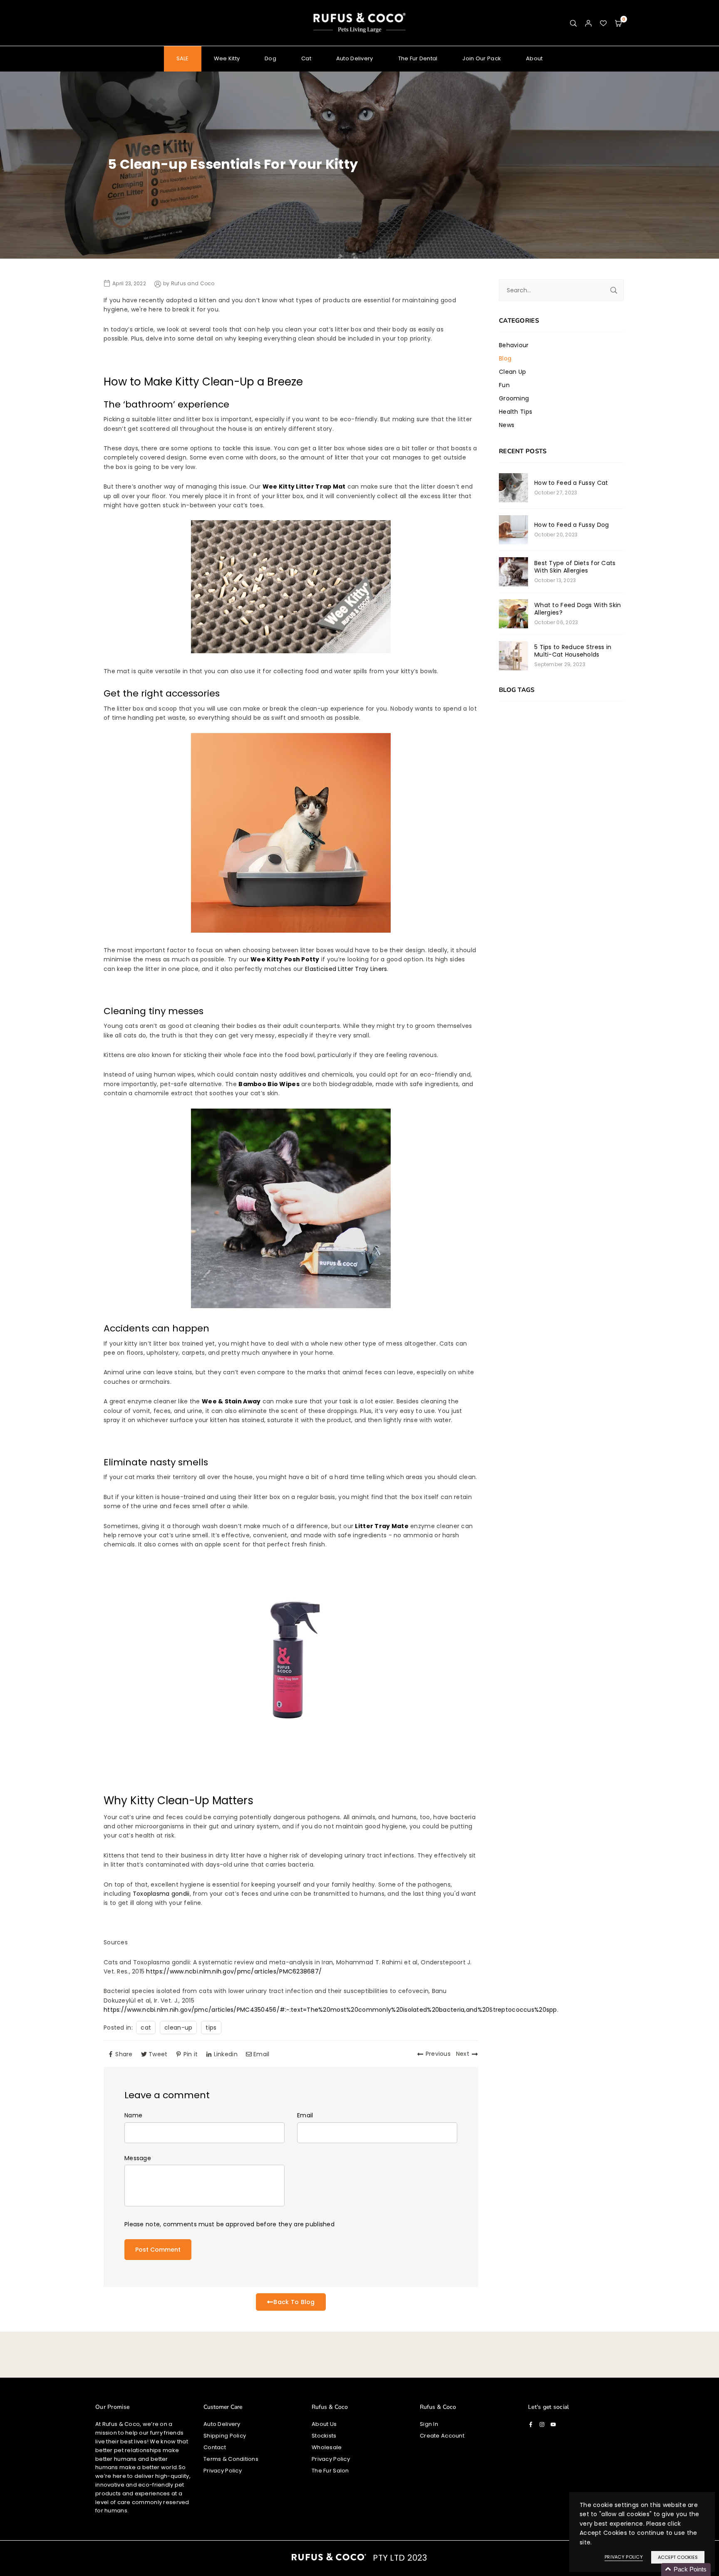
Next (463, 2054)
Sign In (429, 2424)
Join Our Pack (482, 58)
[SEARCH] (573, 23)
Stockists (324, 2436)
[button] (618, 23)
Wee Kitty (227, 58)
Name (133, 2115)
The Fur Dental (418, 58)
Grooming (514, 398)
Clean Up (512, 372)
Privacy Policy (223, 2471)
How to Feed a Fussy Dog (571, 525)
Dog (270, 58)
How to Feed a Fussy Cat (571, 483)
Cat (306, 58)
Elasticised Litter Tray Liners (346, 969)
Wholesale (327, 2447)
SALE (183, 58)
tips (211, 2028)
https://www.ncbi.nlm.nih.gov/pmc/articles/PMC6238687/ (234, 1971)
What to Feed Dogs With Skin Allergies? (578, 609)
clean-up (178, 2028)
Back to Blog (294, 2302)
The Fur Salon (330, 2471)
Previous (438, 2054)
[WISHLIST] (603, 23)
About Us (324, 2424)
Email (305, 2115)
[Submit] (614, 290)
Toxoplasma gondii (161, 1894)
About (534, 58)
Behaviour (514, 345)
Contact (215, 2447)
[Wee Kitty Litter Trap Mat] (291, 651)
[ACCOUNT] (588, 23)
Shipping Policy (225, 2436)
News (507, 425)
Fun (504, 385)
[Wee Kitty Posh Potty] (291, 931)
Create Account (442, 2436)
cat (146, 2028)
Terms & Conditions (231, 2459)
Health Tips (516, 412)
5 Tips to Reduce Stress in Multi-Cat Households (573, 651)
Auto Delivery (355, 58)
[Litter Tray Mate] (291, 1757)
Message (138, 2158)
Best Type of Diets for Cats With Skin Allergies (575, 567)
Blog (505, 358)
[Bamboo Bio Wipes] (291, 1306)
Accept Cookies (678, 2557)
